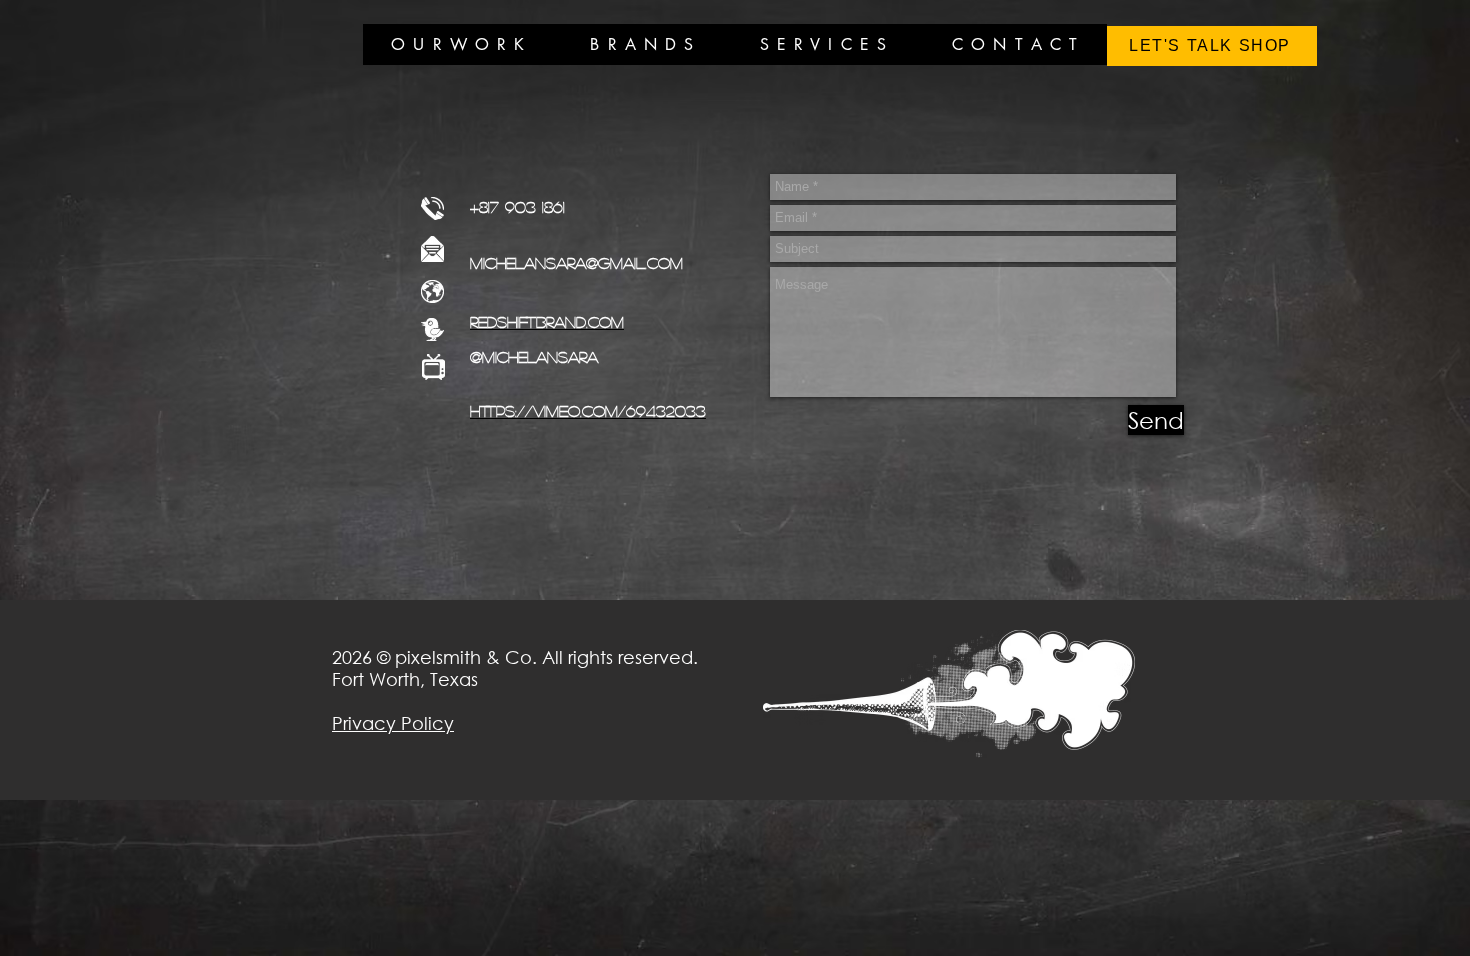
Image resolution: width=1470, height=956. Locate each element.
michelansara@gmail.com (576, 262)
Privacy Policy (393, 723)
